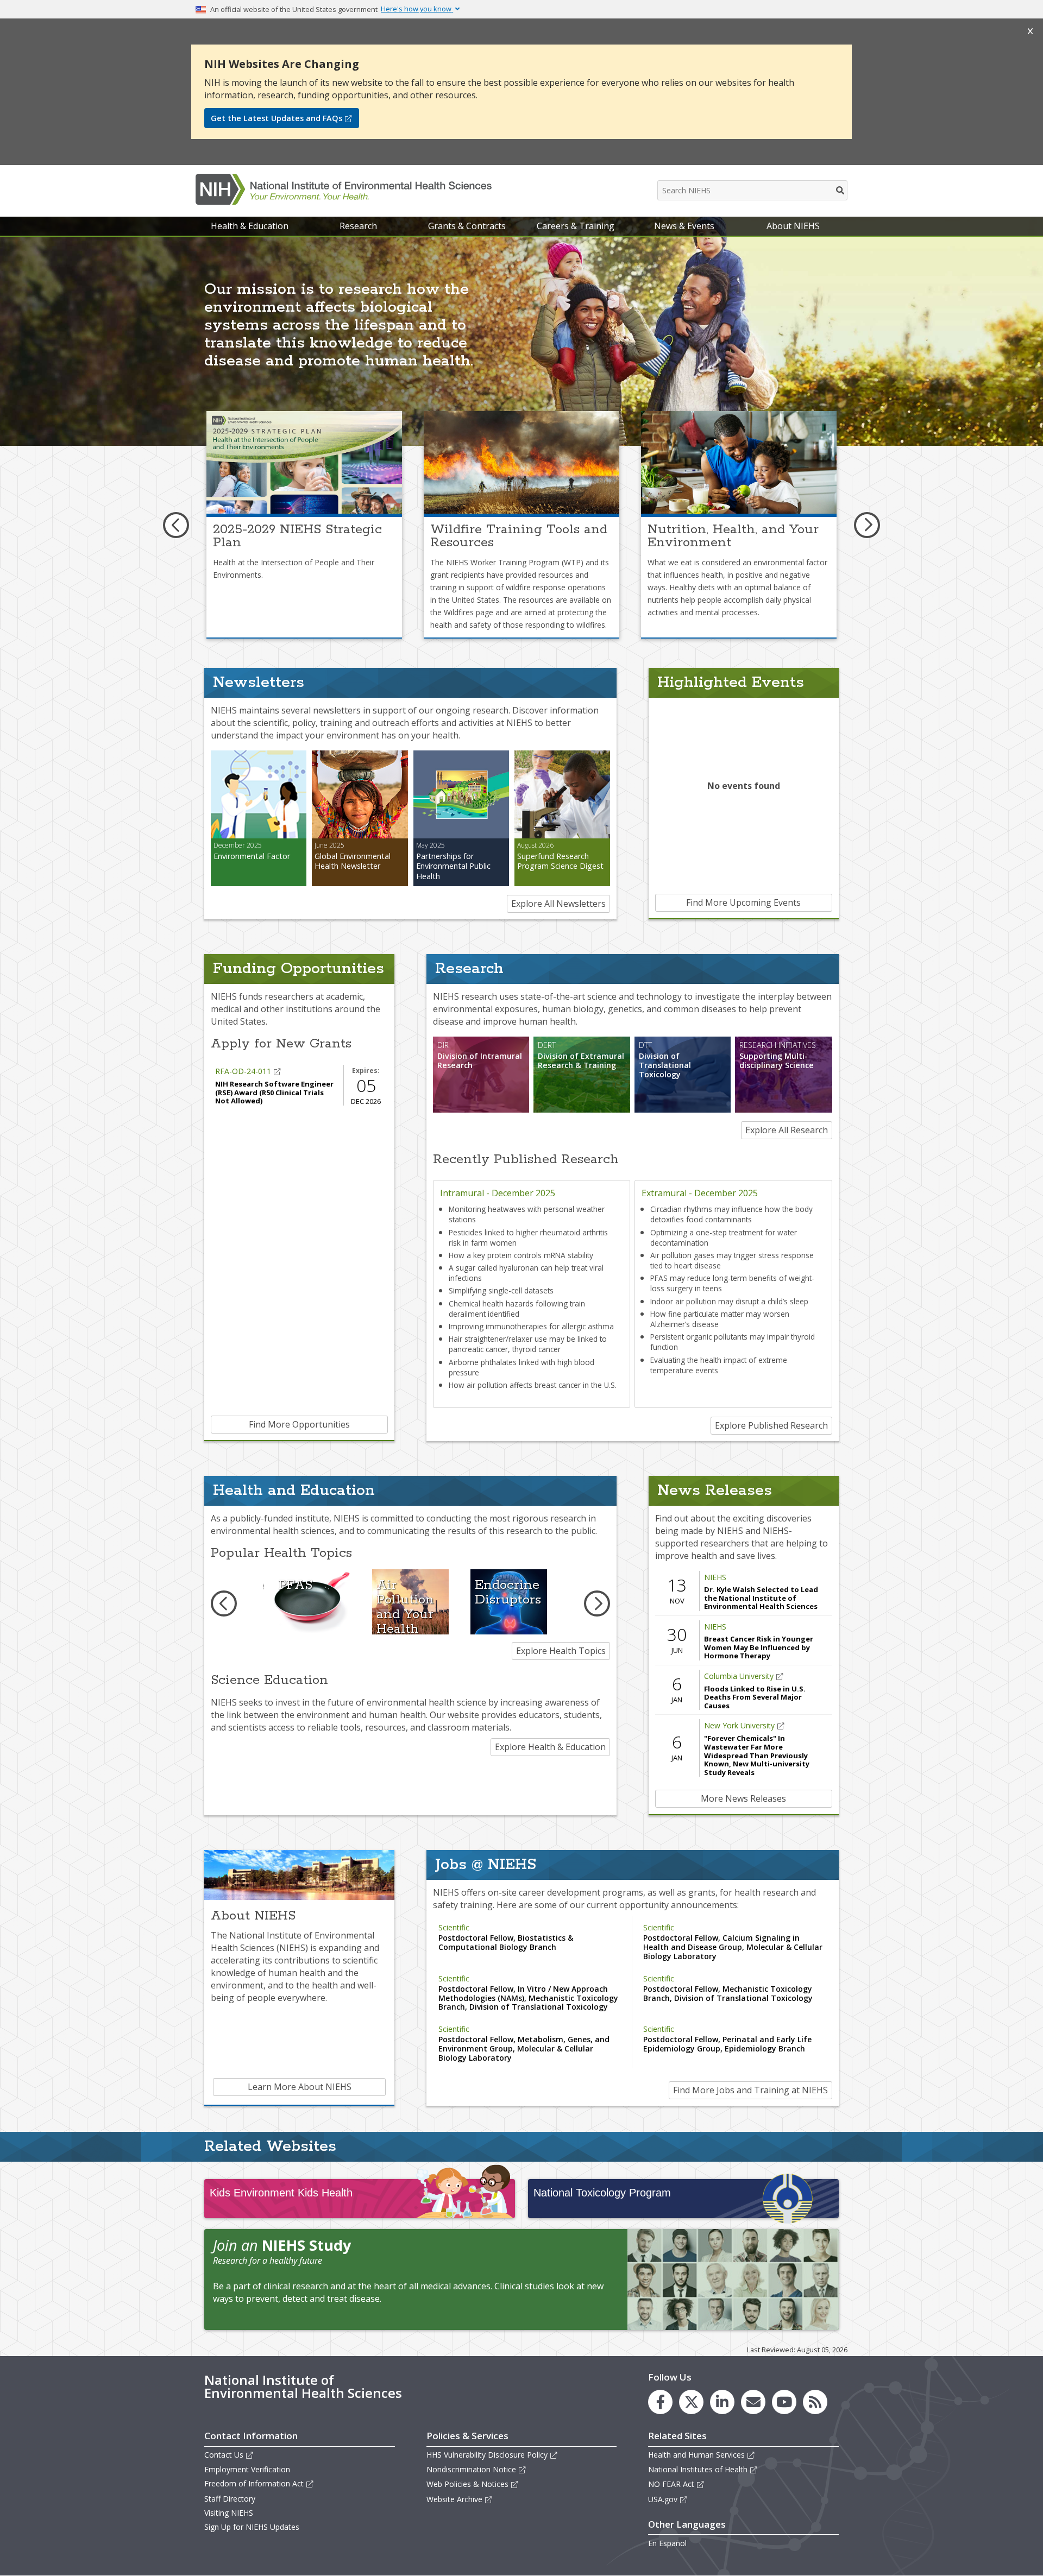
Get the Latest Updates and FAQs (277, 118)
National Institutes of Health (698, 2469)
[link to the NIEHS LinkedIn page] (722, 2402)
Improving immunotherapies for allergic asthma (531, 1326)
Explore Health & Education (550, 1747)
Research (358, 226)
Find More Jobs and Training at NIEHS (750, 2090)
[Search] (841, 190)
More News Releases (743, 1798)
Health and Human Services (696, 2455)
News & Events (684, 226)
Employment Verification (247, 2469)
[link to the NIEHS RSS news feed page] (815, 2402)
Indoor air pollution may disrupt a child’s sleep (729, 1301)
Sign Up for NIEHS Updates (252, 2527)
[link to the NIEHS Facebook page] (660, 2402)
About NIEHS (793, 226)
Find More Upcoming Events (743, 902)
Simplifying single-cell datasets (501, 1290)
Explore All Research (787, 1130)
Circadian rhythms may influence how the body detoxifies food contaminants (731, 1214)
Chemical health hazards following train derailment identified (517, 1309)
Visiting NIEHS (229, 2513)
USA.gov (663, 2499)
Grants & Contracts (467, 226)
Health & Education (250, 226)
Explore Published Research (771, 1425)
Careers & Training (576, 226)
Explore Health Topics (561, 1651)
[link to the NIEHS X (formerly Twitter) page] (691, 2402)
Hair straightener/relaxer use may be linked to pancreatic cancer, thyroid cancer (528, 1344)
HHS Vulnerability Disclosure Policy (487, 2455)
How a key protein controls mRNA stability (521, 1255)
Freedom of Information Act (254, 2483)
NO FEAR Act (671, 2484)
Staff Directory (230, 2499)
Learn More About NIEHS (300, 2087)
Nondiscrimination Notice (471, 2469)
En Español (667, 2543)
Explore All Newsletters (558, 904)
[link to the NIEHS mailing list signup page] (753, 2402)
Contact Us (224, 2455)
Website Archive (454, 2499)
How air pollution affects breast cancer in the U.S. (533, 1385)
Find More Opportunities (299, 1424)
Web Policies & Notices (467, 2484)
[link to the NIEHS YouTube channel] (784, 2402)
